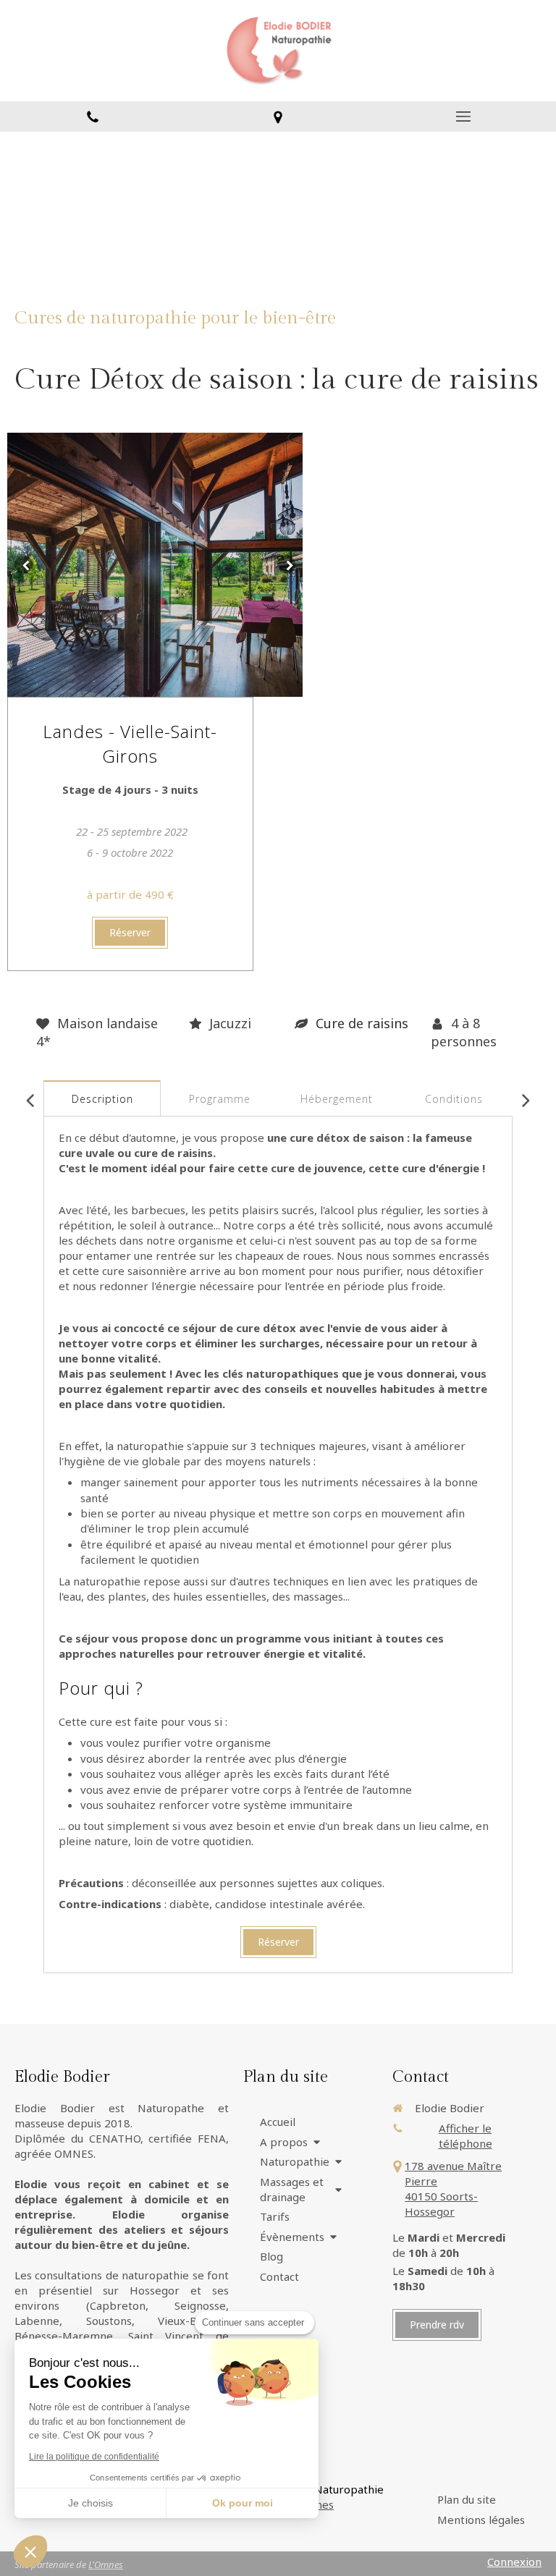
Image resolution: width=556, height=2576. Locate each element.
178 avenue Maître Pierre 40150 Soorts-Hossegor (453, 2189)
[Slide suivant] (286, 565)
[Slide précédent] (24, 565)
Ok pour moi (243, 2503)
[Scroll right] (525, 1101)
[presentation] (102, 1099)
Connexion (514, 2562)
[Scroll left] (31, 1101)
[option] (155, 565)
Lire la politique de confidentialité (94, 2457)
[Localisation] (278, 116)
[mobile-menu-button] (463, 116)
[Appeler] (93, 116)
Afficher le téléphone (466, 2136)
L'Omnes (106, 2564)
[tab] (102, 1099)
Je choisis (90, 2503)
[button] (30, 2551)
